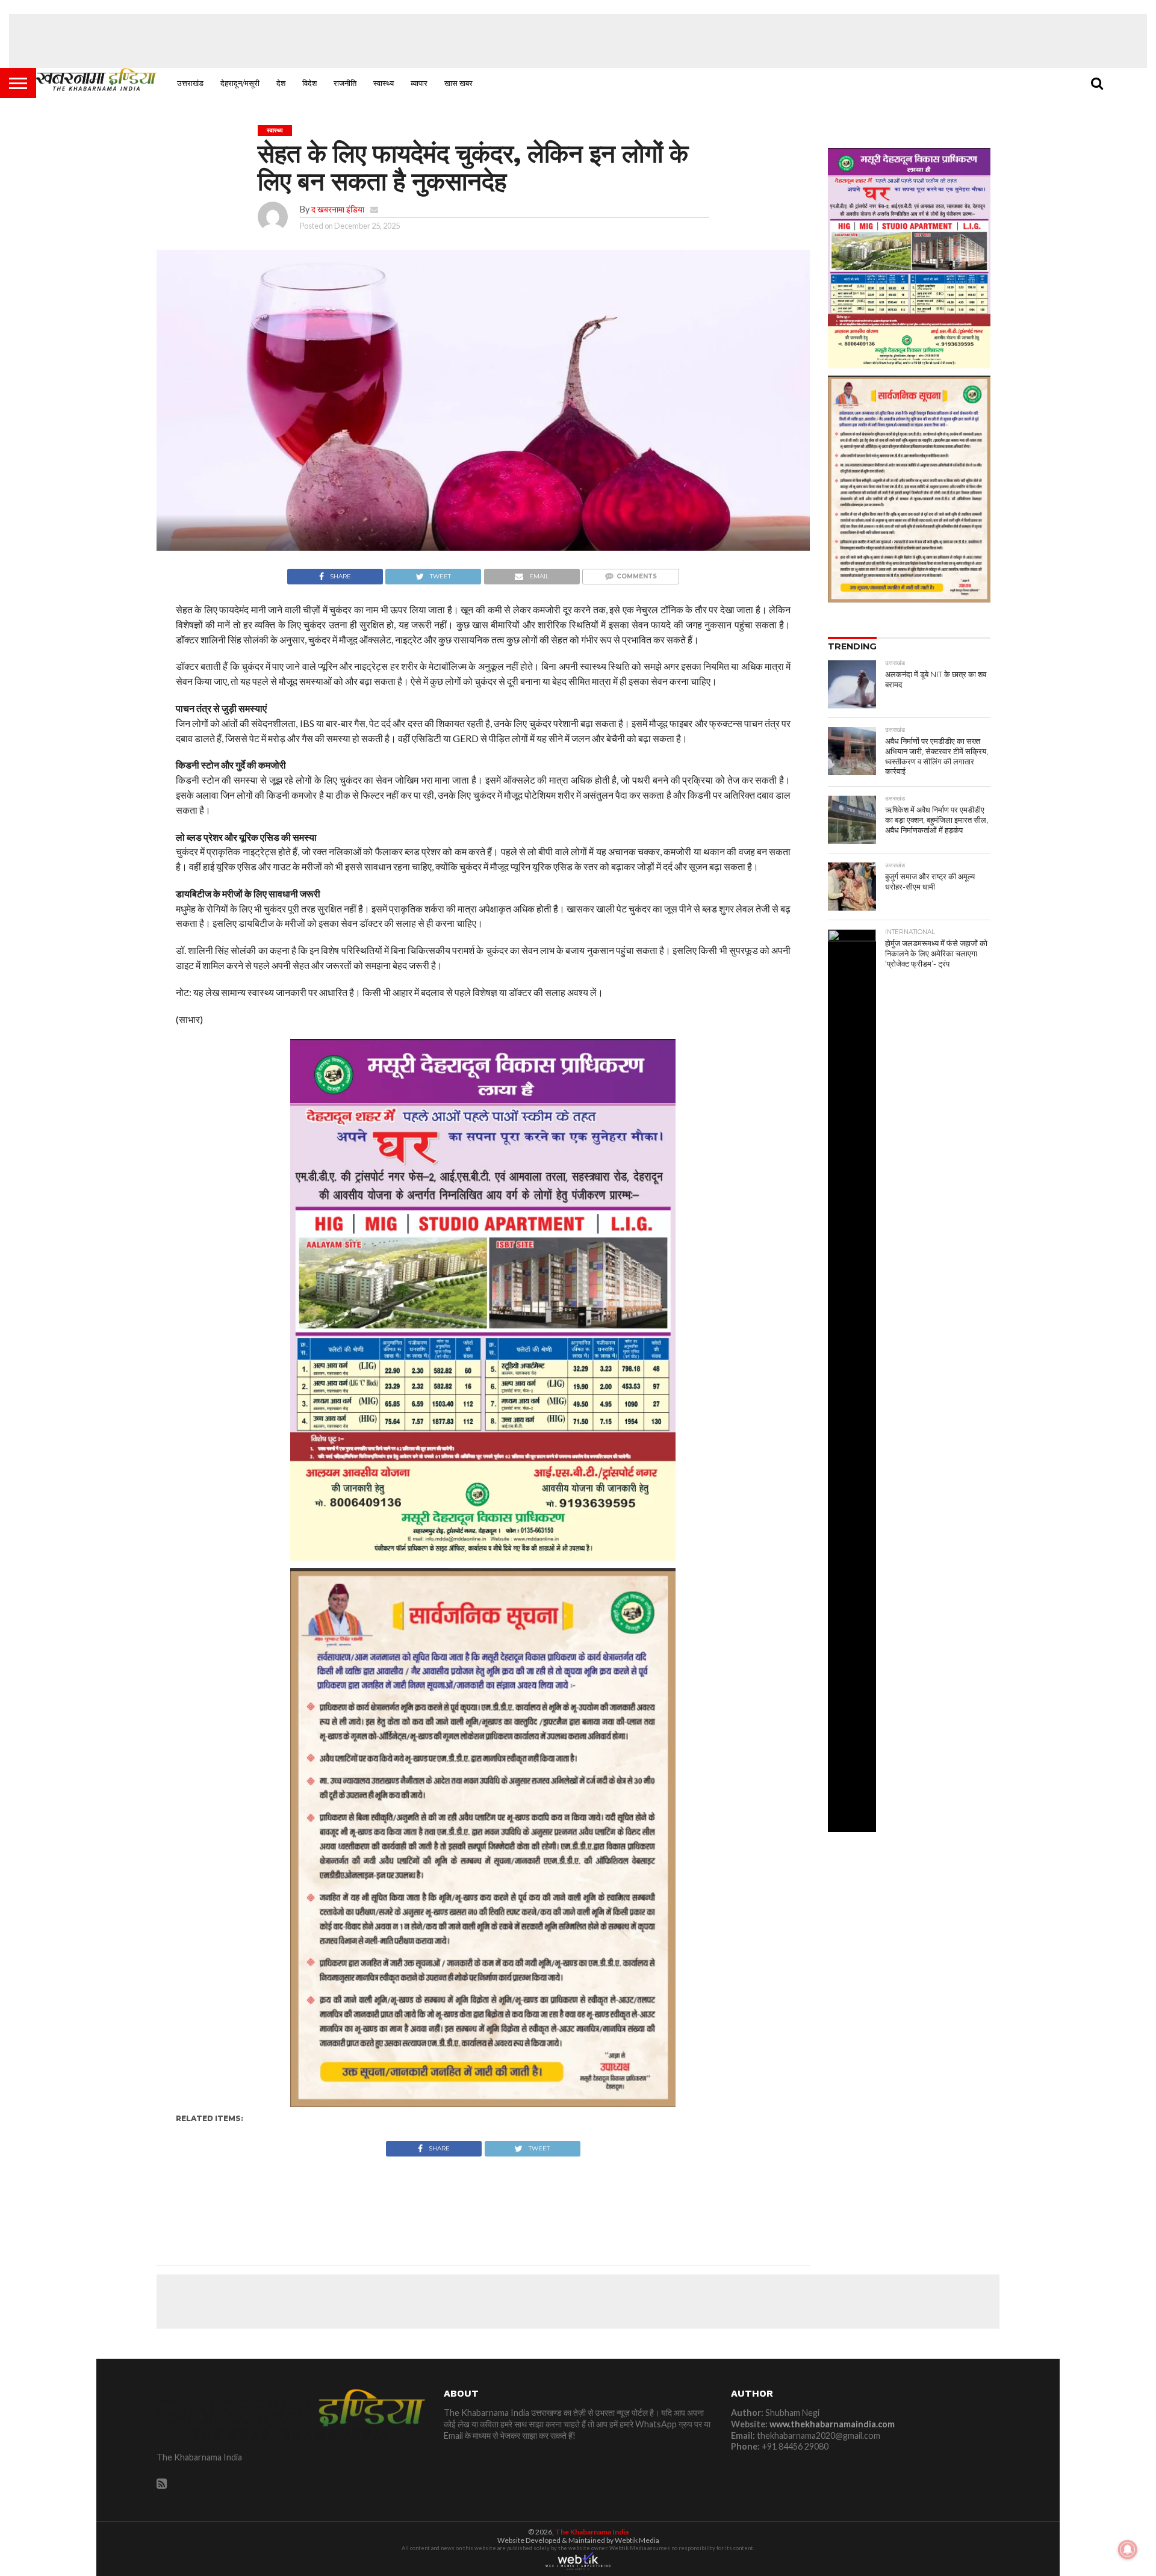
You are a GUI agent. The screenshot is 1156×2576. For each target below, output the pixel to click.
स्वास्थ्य (384, 83)
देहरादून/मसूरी (240, 83)
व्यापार (419, 83)
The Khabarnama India (592, 2532)
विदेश (309, 83)
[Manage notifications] (1128, 2550)
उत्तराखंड (190, 83)
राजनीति (345, 83)
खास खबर (458, 83)
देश (281, 83)
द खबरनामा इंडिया (338, 209)
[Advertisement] (578, 41)
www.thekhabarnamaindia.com (832, 2424)
